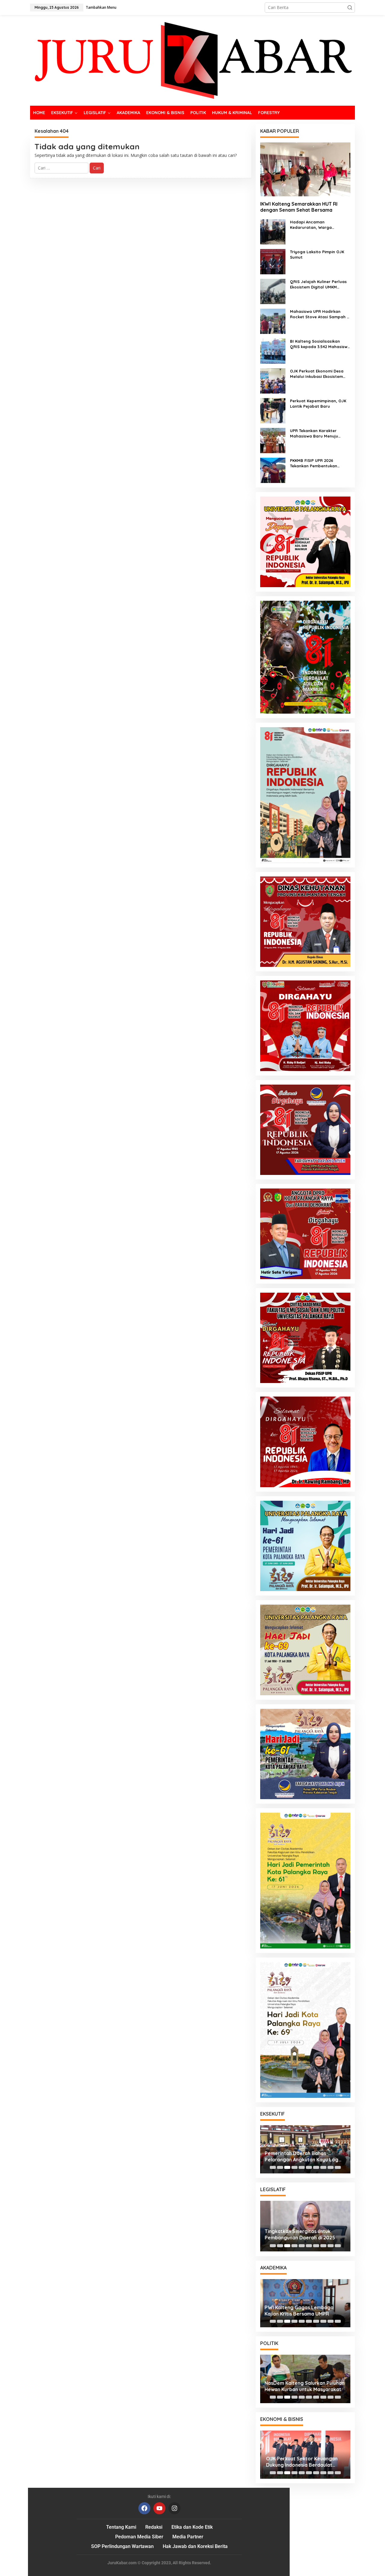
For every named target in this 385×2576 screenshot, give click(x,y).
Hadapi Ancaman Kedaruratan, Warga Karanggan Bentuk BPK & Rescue (315, 225)
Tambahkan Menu (101, 7)
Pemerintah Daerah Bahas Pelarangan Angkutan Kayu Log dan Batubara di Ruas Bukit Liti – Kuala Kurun (303, 2157)
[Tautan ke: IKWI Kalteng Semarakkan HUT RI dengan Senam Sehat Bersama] (305, 169)
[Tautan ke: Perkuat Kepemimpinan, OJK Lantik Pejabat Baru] (273, 410)
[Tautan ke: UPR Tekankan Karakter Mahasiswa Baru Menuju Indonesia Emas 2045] (273, 440)
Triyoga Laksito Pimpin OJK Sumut (317, 254)
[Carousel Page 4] (294, 2167)
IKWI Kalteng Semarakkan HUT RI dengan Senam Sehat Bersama (299, 207)
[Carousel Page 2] (280, 2167)
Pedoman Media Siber (139, 2537)
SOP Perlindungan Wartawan (122, 2546)
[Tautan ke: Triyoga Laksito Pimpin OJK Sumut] (273, 261)
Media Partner (188, 2537)
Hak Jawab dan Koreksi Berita (195, 2546)
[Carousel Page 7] (316, 2167)
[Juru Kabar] (192, 60)
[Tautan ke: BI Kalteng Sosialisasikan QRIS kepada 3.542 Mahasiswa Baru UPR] (273, 351)
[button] (350, 8)
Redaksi (154, 2527)
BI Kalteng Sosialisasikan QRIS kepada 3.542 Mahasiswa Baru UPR (320, 344)
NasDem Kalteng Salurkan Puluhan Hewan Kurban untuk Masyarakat (305, 2386)
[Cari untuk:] (62, 168)
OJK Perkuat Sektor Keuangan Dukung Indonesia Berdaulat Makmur (300, 2462)
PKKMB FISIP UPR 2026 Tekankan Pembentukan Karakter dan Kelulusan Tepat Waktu (320, 463)
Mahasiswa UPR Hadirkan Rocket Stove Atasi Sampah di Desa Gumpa (320, 314)
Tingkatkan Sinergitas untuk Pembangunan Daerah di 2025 (300, 2234)
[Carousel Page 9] (331, 2167)
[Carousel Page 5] (302, 2167)
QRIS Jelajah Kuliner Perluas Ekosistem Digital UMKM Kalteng (318, 284)
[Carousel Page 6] (309, 2167)
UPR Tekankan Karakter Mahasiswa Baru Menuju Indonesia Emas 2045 (314, 433)
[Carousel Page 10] (338, 2167)
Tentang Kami (121, 2527)
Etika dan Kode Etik (192, 2527)
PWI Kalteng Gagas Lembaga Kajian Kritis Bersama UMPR (299, 2311)
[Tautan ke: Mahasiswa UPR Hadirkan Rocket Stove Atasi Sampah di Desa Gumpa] (273, 321)
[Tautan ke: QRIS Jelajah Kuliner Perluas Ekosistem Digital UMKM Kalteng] (273, 291)
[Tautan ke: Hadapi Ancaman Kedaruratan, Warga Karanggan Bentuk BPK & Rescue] (273, 231)
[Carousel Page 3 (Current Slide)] (287, 2167)
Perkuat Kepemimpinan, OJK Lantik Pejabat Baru (318, 403)
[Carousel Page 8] (323, 2167)
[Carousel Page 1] (273, 2167)
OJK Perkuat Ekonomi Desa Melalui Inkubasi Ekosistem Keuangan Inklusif (317, 374)
